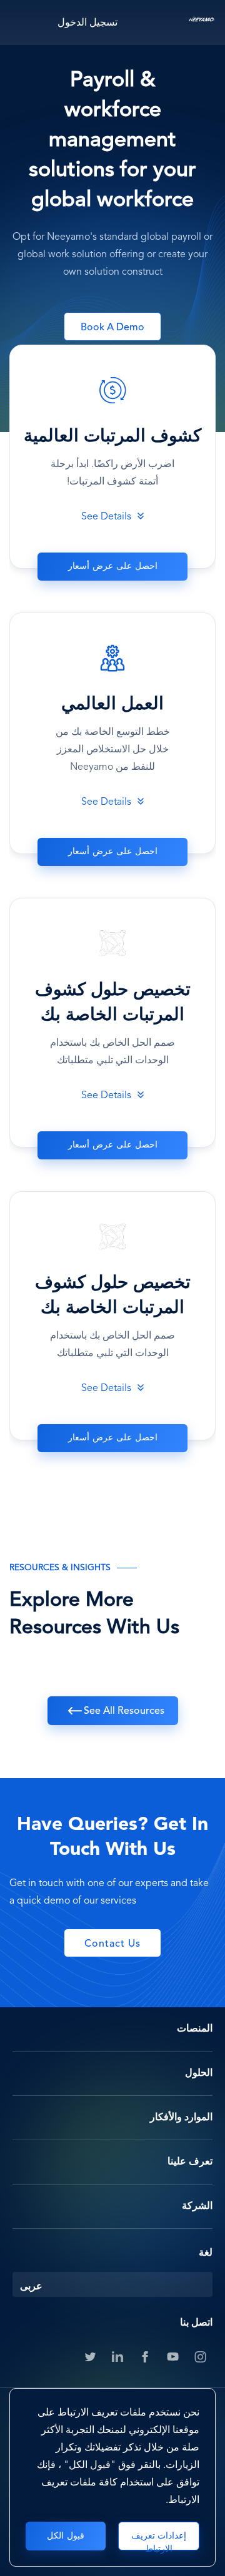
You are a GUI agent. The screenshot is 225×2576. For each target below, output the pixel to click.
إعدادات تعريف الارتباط (159, 2541)
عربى (31, 2287)
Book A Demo (112, 328)
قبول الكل (66, 2536)
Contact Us (112, 1944)
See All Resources (124, 1711)
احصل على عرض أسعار (113, 566)
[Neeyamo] (202, 22)
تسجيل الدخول (87, 23)
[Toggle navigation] (22, 22)
